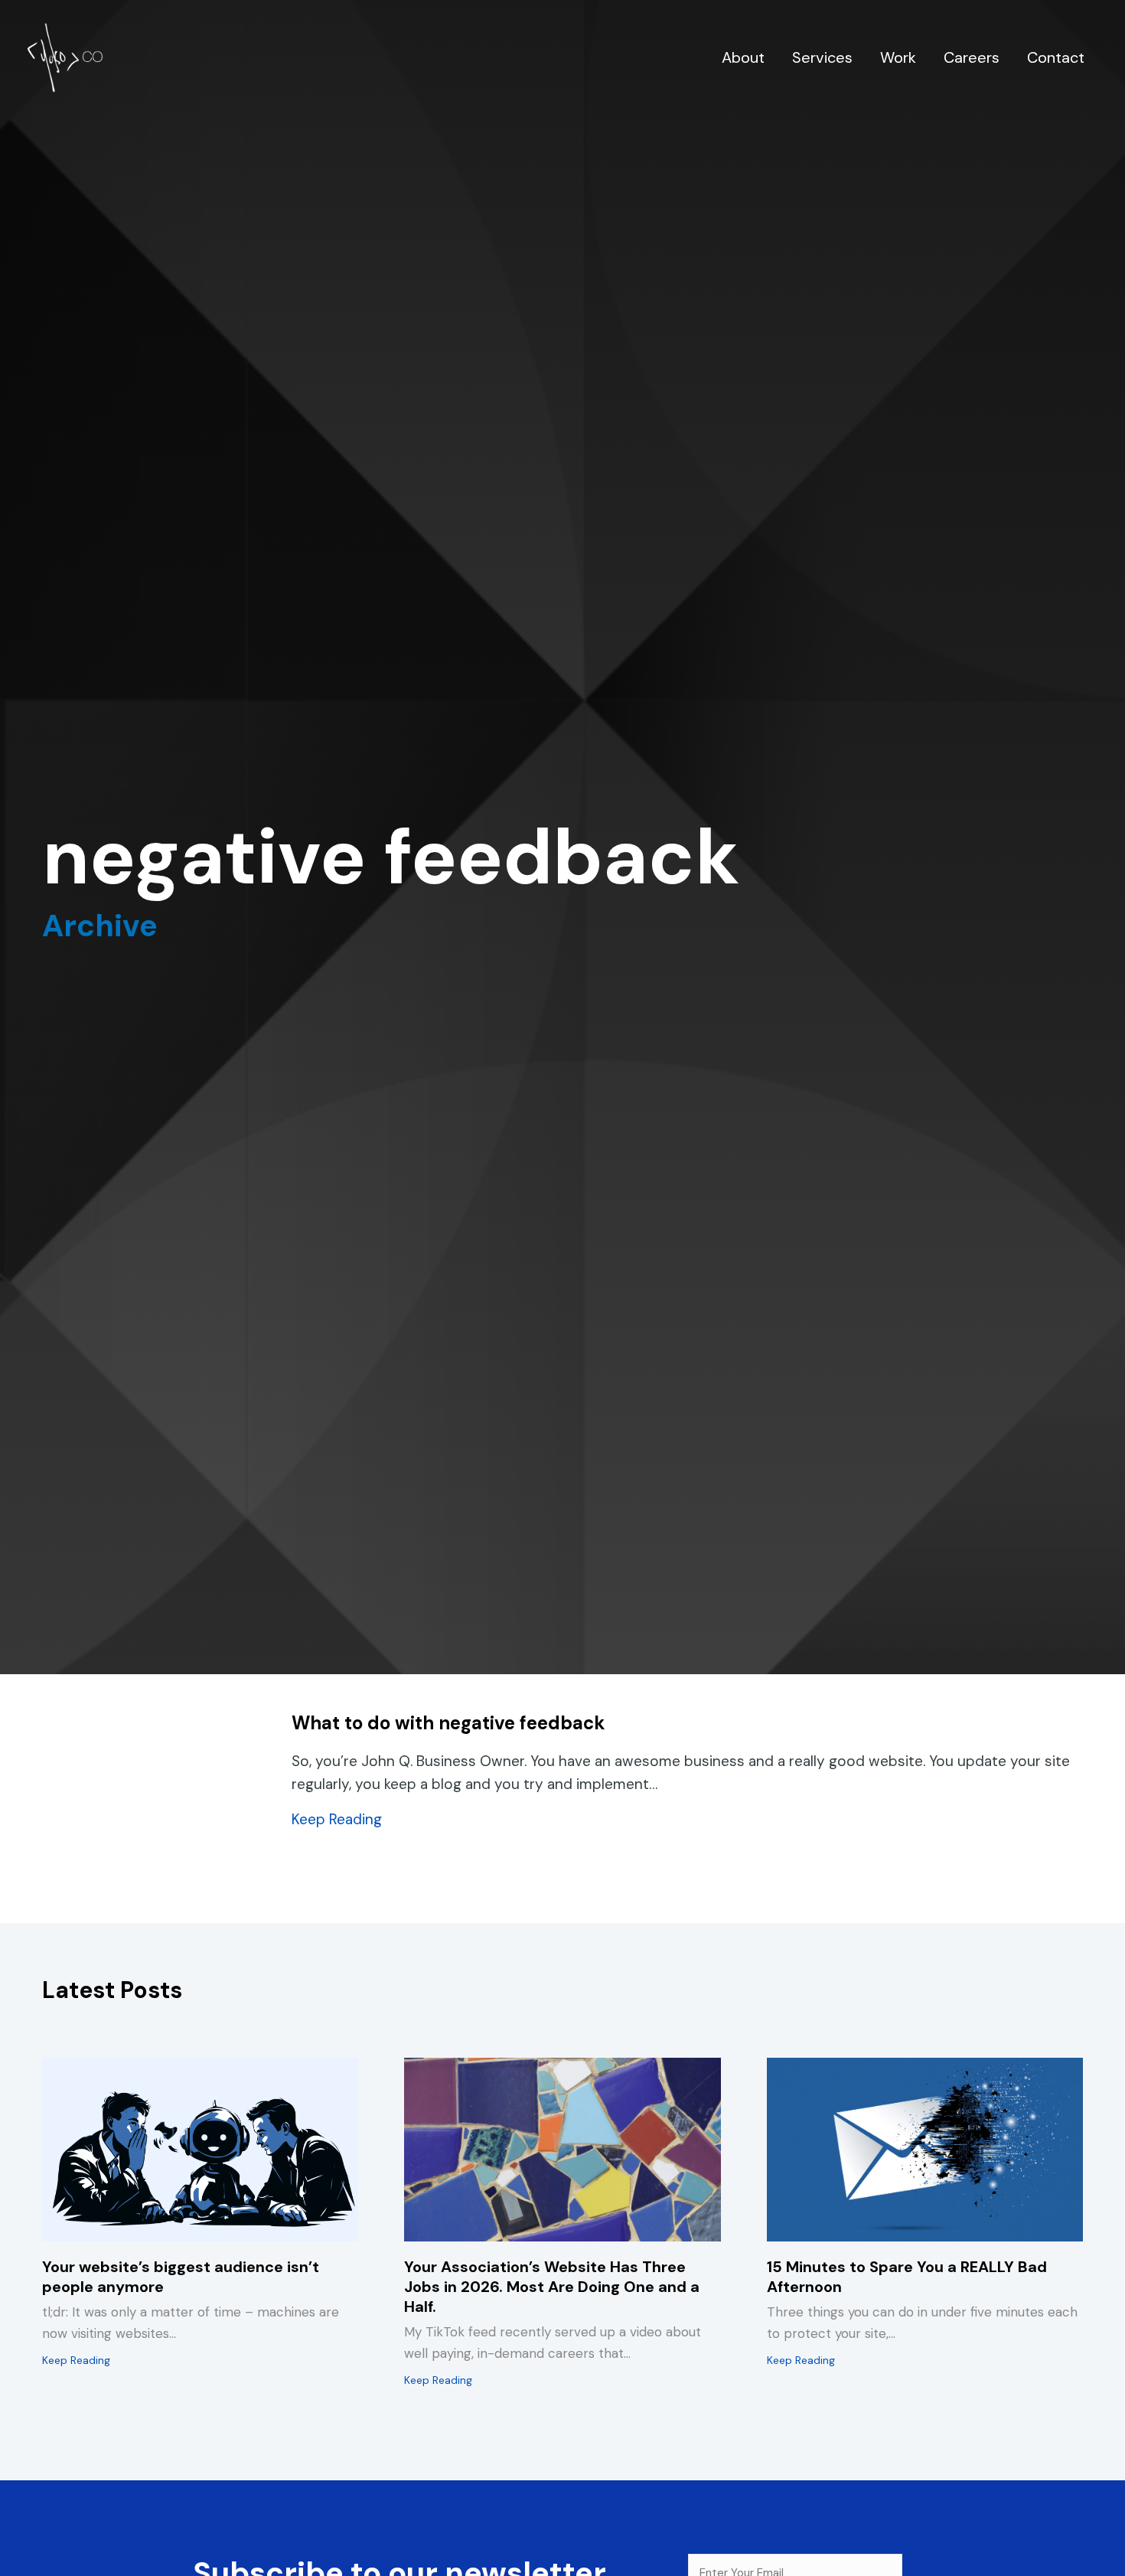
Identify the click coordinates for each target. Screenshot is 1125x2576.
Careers (972, 57)
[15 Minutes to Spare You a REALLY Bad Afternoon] (925, 2148)
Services (822, 57)
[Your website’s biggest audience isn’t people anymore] (200, 2148)
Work (898, 57)
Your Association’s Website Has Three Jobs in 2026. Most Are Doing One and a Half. (552, 2287)
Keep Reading (337, 1819)
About (743, 57)
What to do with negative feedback (448, 1723)
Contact (1056, 57)
